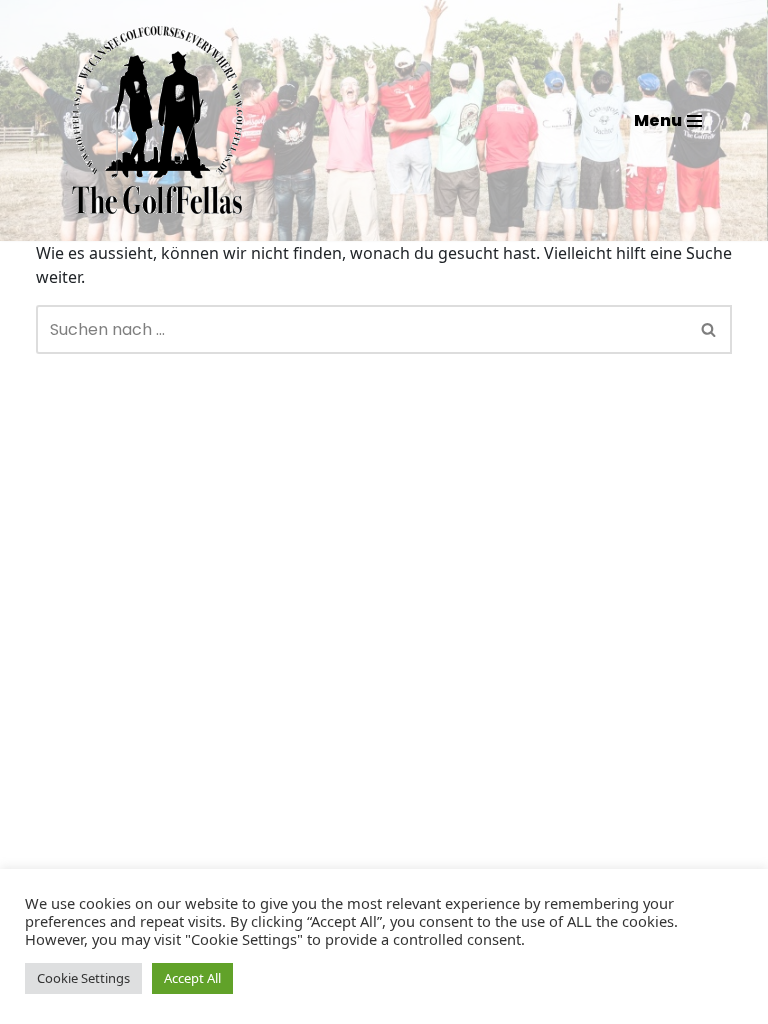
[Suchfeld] (709, 329)
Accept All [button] (192, 978)
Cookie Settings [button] (83, 978)
